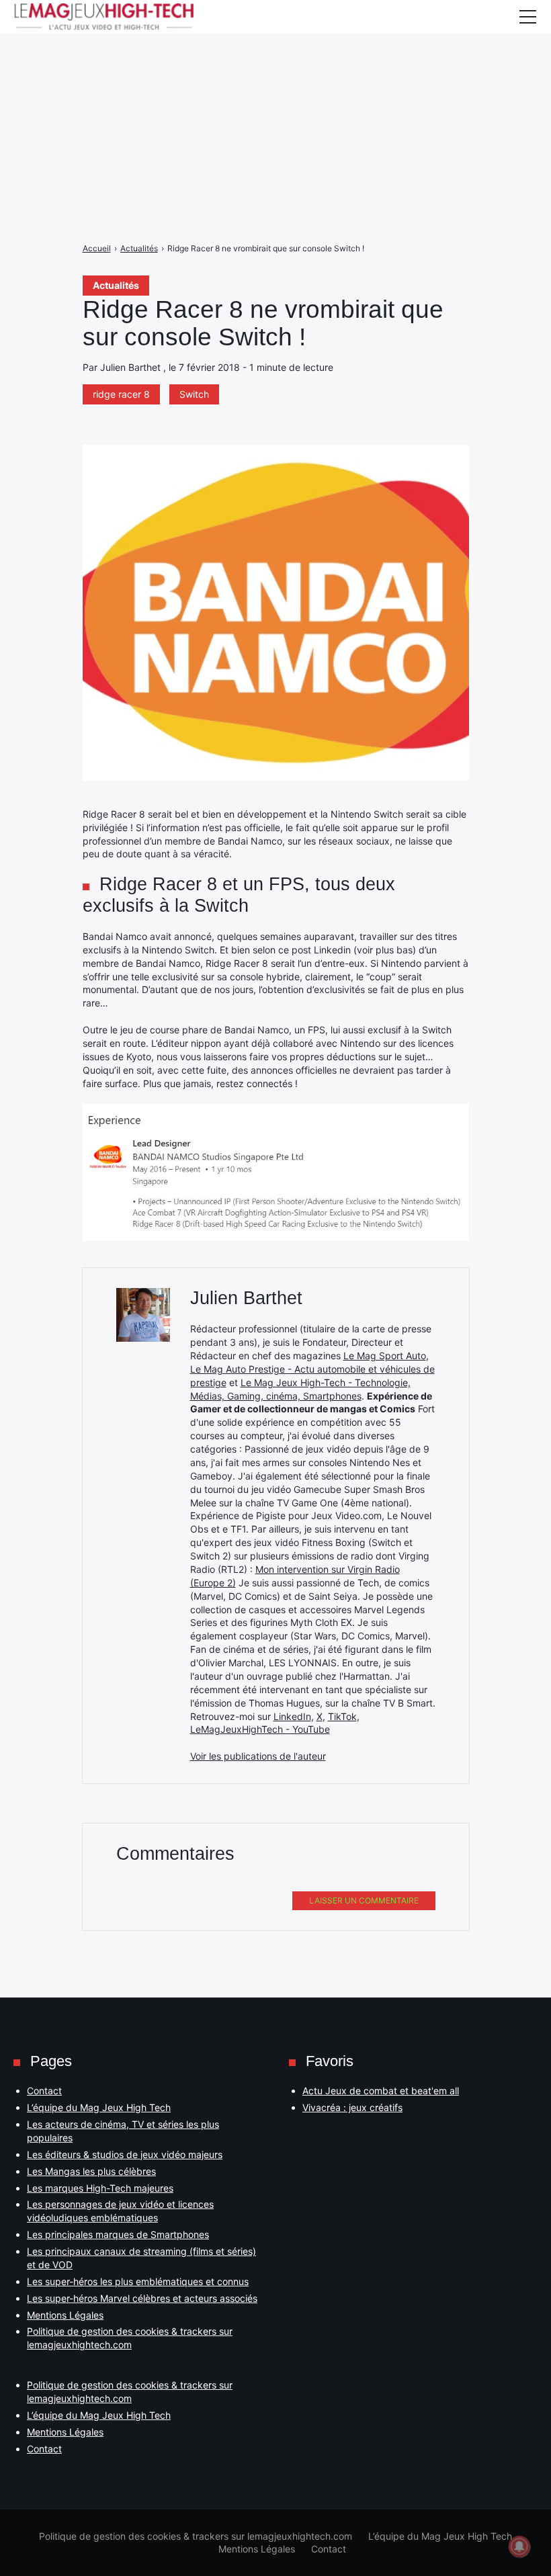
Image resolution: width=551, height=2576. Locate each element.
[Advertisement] (275, 94)
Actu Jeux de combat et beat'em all (381, 2091)
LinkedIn (292, 1716)
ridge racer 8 (121, 394)
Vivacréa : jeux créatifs (352, 2107)
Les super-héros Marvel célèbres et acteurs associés (142, 2298)
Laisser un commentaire (364, 1900)
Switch (194, 394)
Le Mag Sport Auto (385, 1356)
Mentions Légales (65, 2315)
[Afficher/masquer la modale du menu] (527, 17)
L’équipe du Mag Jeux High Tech (99, 2107)
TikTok (342, 1716)
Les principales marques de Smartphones (118, 2234)
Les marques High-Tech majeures (100, 2188)
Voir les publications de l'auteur (258, 1756)
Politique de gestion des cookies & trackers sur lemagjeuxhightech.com (196, 2536)
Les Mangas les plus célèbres (91, 2171)
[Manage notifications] (519, 2546)
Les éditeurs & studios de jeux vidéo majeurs (125, 2154)
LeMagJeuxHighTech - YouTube (260, 1729)
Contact (44, 2091)
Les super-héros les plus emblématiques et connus (138, 2281)
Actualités (116, 285)
